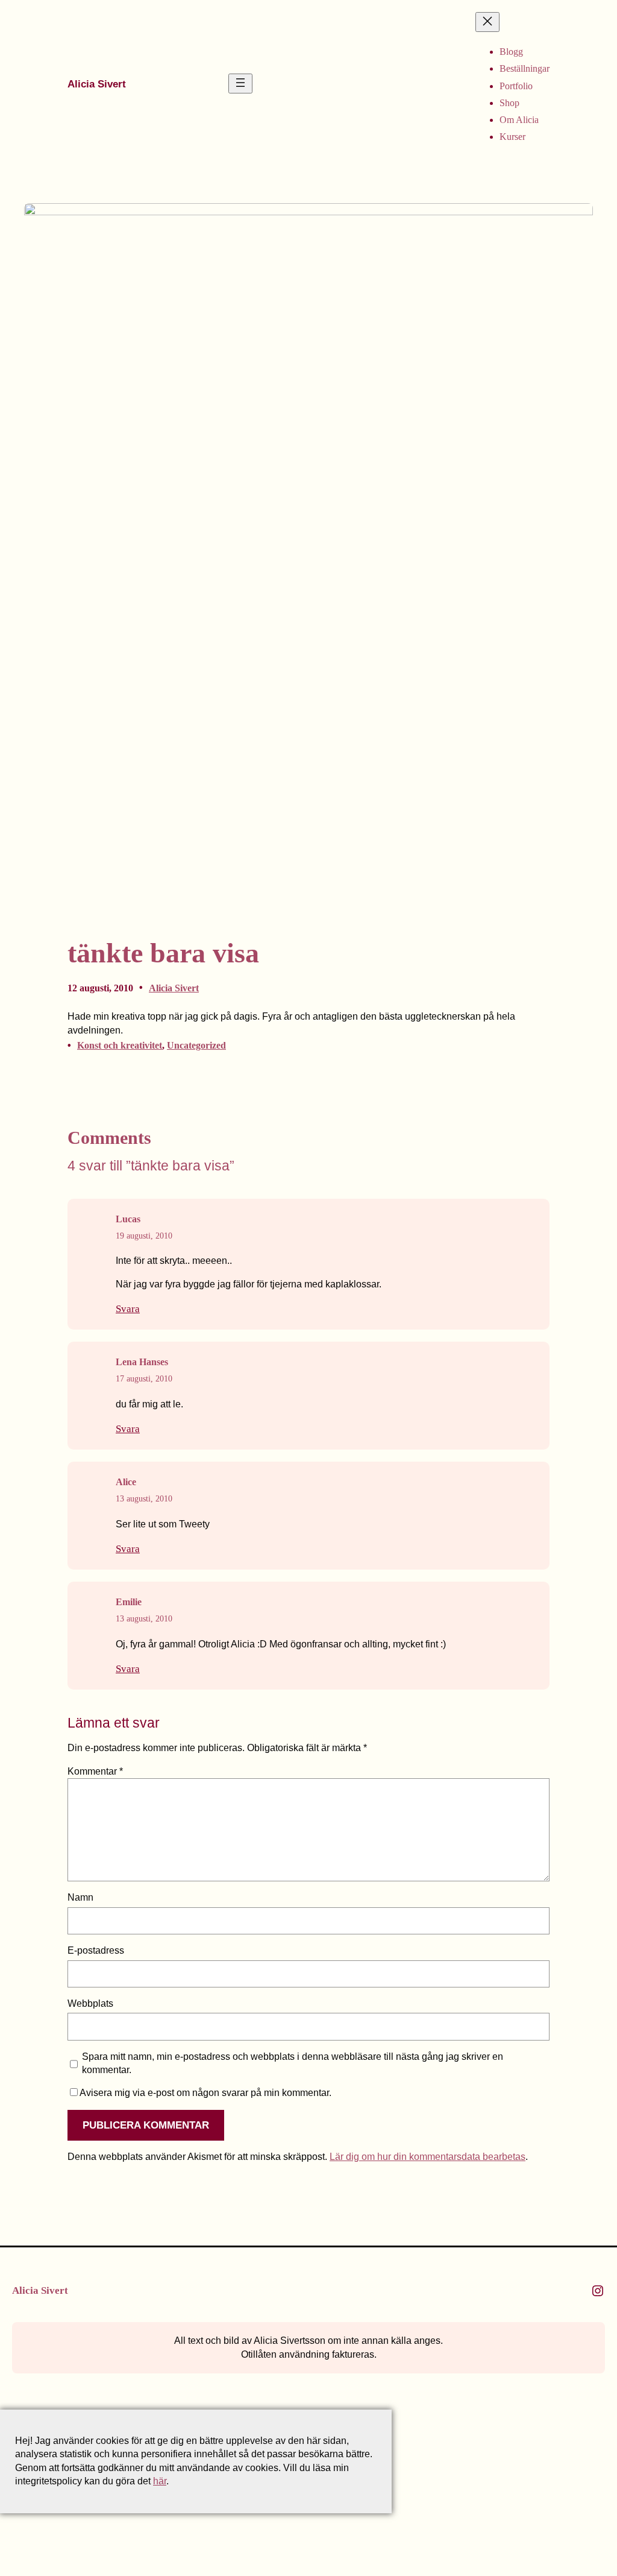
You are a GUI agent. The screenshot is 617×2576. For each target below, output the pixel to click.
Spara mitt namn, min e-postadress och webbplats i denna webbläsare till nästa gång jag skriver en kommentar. (293, 2063)
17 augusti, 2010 (144, 1379)
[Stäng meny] (487, 22)
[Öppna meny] (240, 84)
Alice (126, 1482)
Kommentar (95, 1771)
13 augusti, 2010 (144, 1499)
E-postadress (96, 1950)
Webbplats (90, 2003)
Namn (80, 1897)
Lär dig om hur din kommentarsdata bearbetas (428, 2157)
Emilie (129, 1602)
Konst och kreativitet (120, 1045)
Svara (128, 1309)
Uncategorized (196, 1045)
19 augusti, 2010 (144, 1236)
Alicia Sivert (97, 84)
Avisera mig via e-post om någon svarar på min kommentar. (205, 2093)
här (160, 2481)
